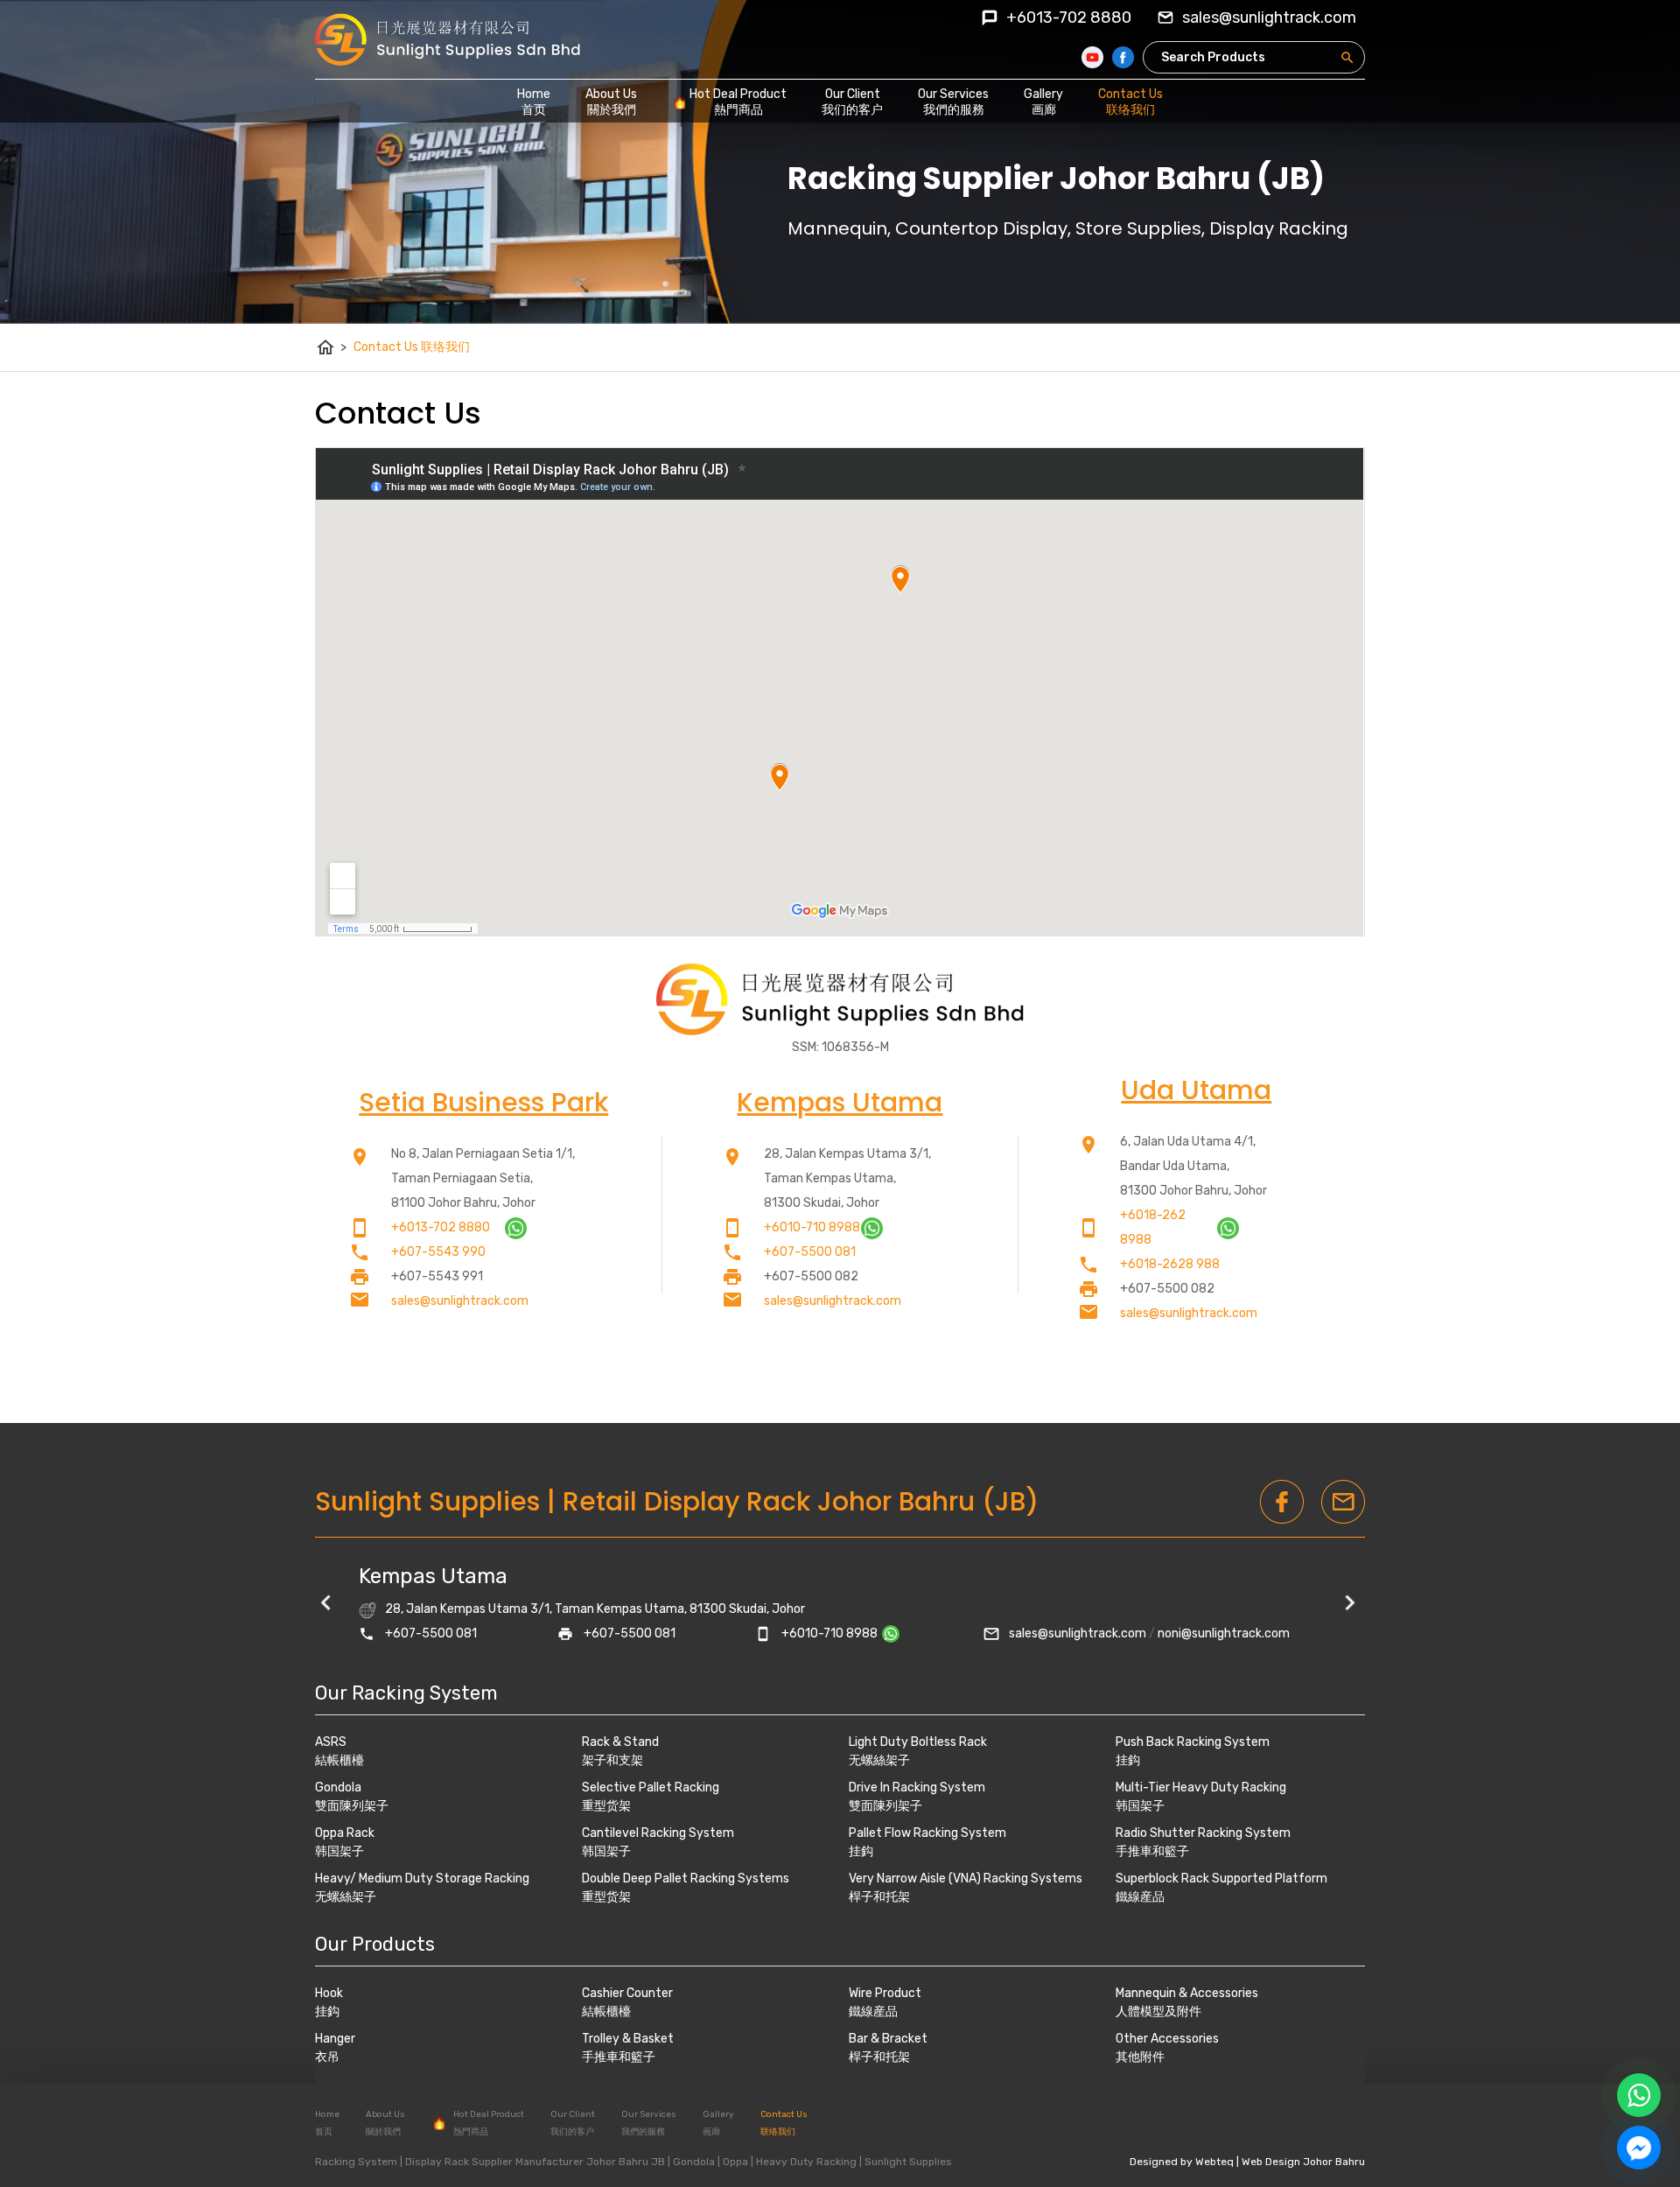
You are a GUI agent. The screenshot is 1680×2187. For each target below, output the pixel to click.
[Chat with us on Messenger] (1639, 2148)
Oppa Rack (345, 1833)
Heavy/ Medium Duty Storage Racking (422, 1879)
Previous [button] (328, 1605)
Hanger (335, 2039)
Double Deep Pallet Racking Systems (686, 1879)
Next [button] (1352, 1605)
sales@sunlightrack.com (460, 1301)
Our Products (375, 1944)
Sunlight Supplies (427, 1501)
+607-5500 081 (810, 1252)
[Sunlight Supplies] (448, 39)
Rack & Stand (620, 1742)
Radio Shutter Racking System (1203, 1833)
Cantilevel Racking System (658, 1833)
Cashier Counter (627, 1993)
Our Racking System (406, 1693)
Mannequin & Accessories (1187, 1993)
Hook (329, 1993)
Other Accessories (1167, 2039)
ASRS (331, 1742)
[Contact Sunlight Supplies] (516, 1235)
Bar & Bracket (888, 2039)
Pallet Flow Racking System (927, 1833)
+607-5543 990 (438, 1252)
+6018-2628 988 (1170, 1264)
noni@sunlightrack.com (1224, 1633)
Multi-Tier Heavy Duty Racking (1201, 1787)
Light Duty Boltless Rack (918, 1742)
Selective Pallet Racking (651, 1787)
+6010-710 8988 (812, 1227)
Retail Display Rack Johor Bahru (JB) (801, 1501)
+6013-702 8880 (1069, 18)
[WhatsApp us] (1639, 2095)
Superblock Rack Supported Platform (1221, 1879)
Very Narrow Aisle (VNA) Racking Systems (966, 1879)
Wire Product (885, 1993)
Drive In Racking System (917, 1787)
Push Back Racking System (1193, 1742)
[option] (840, 1605)
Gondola (338, 1787)
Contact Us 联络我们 (412, 347)
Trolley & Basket (628, 2039)
